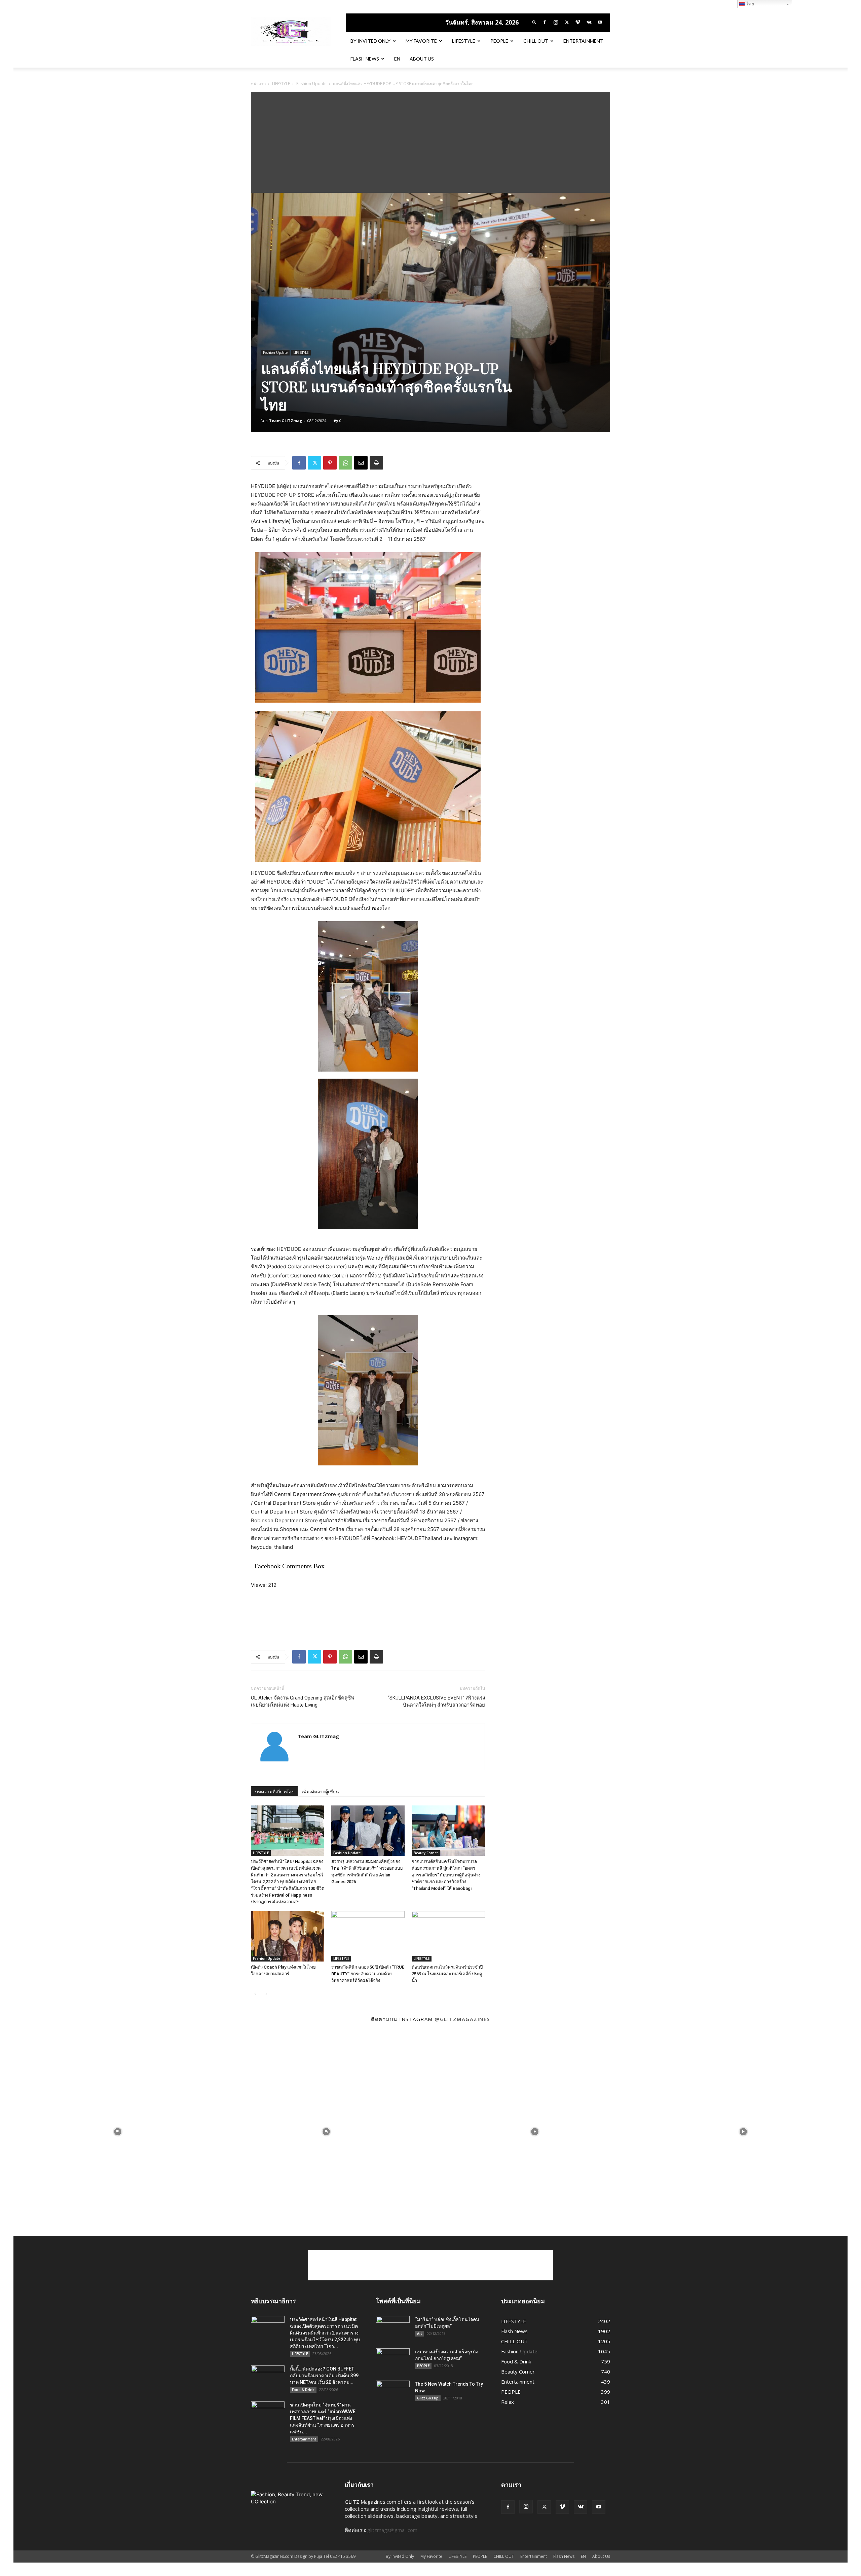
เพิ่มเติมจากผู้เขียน (320, 1792)
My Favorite (421, 41)
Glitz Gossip (428, 2398)
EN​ (397, 59)
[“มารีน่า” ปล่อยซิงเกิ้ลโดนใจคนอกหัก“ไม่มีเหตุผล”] (393, 2328)
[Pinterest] (330, 463)
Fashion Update (311, 84)
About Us (422, 59)
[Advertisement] (430, 142)
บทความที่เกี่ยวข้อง (274, 1792)
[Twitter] (567, 22)
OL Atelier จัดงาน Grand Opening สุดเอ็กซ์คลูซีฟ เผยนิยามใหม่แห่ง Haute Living (303, 1701)
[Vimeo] (578, 22)
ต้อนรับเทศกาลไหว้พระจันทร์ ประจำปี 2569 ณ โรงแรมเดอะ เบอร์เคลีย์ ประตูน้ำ (447, 1974)
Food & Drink (303, 2390)
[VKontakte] (589, 22)
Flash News (365, 59)
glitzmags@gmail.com (392, 2530)
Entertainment (583, 41)
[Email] (361, 463)
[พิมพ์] (376, 463)
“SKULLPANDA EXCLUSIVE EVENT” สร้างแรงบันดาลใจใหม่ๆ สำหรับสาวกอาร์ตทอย (436, 1701)
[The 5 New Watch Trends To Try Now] (393, 2392)
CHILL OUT (536, 41)
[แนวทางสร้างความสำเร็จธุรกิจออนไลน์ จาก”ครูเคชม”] (393, 2360)
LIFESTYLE (464, 41)
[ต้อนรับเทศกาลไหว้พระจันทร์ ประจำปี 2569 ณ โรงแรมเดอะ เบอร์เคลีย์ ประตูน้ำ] (448, 1936)
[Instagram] (556, 22)
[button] (534, 22)
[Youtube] (600, 22)
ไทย (749, 4)
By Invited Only (370, 41)
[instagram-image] (118, 2132)
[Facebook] (545, 22)
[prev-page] (255, 1994)
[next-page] (266, 1994)
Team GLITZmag (286, 421)
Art (420, 2334)
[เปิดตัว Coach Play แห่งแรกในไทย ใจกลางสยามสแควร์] (288, 1936)
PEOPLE (499, 41)
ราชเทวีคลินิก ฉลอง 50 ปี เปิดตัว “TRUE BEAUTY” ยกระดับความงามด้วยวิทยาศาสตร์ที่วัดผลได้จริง (368, 1974)
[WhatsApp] (345, 463)
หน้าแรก (258, 84)
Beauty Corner (426, 1853)
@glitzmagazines (462, 2019)
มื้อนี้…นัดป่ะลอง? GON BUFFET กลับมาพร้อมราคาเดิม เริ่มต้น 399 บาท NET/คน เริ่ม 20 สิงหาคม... (324, 2376)
